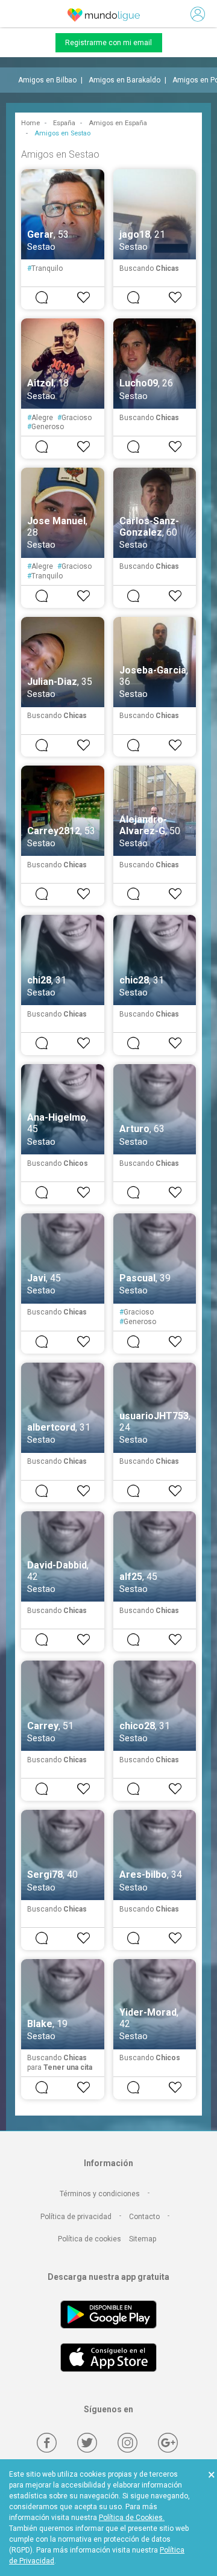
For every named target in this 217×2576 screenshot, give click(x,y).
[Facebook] (47, 2443)
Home (30, 123)
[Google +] (168, 2443)
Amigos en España (118, 123)
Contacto (144, 2217)
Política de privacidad (76, 2217)
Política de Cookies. (132, 2518)
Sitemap (143, 2239)
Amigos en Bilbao (47, 80)
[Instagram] (127, 2443)
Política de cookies (90, 2239)
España (64, 123)
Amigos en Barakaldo (124, 80)
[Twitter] (87, 2443)
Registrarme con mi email (108, 43)
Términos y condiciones (100, 2194)
